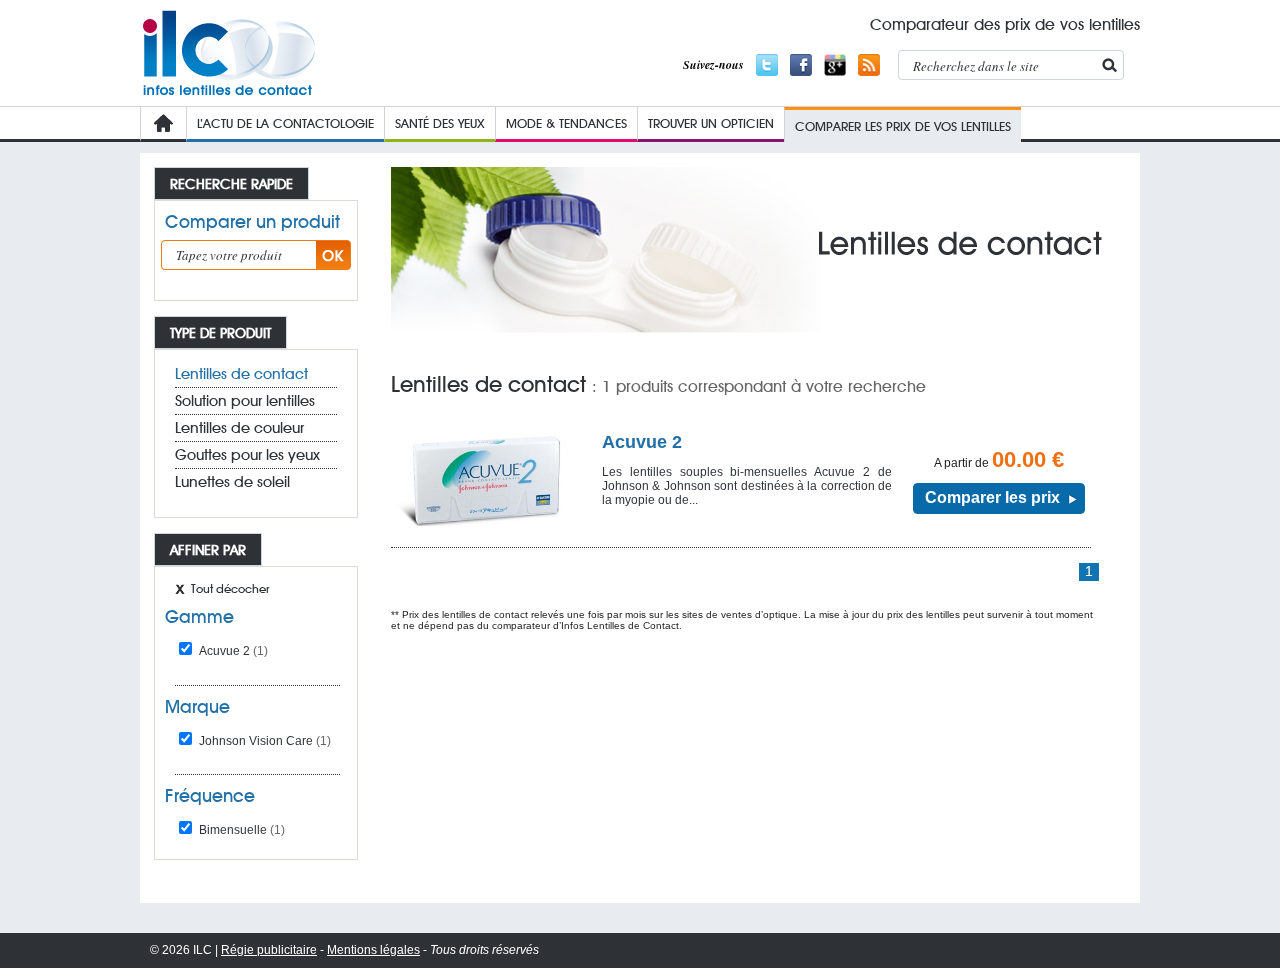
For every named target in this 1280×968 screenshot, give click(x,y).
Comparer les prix (992, 497)
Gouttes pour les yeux (247, 455)
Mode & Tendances (566, 123)
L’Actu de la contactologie (285, 123)
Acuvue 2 (233, 651)
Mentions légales (373, 950)
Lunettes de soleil (232, 482)
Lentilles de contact (241, 374)
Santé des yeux (440, 123)
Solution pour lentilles (245, 401)
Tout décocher (230, 588)
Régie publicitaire (269, 950)
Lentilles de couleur (239, 428)
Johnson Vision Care (265, 741)
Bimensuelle (242, 830)
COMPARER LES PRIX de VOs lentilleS (903, 126)
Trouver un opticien (711, 123)
